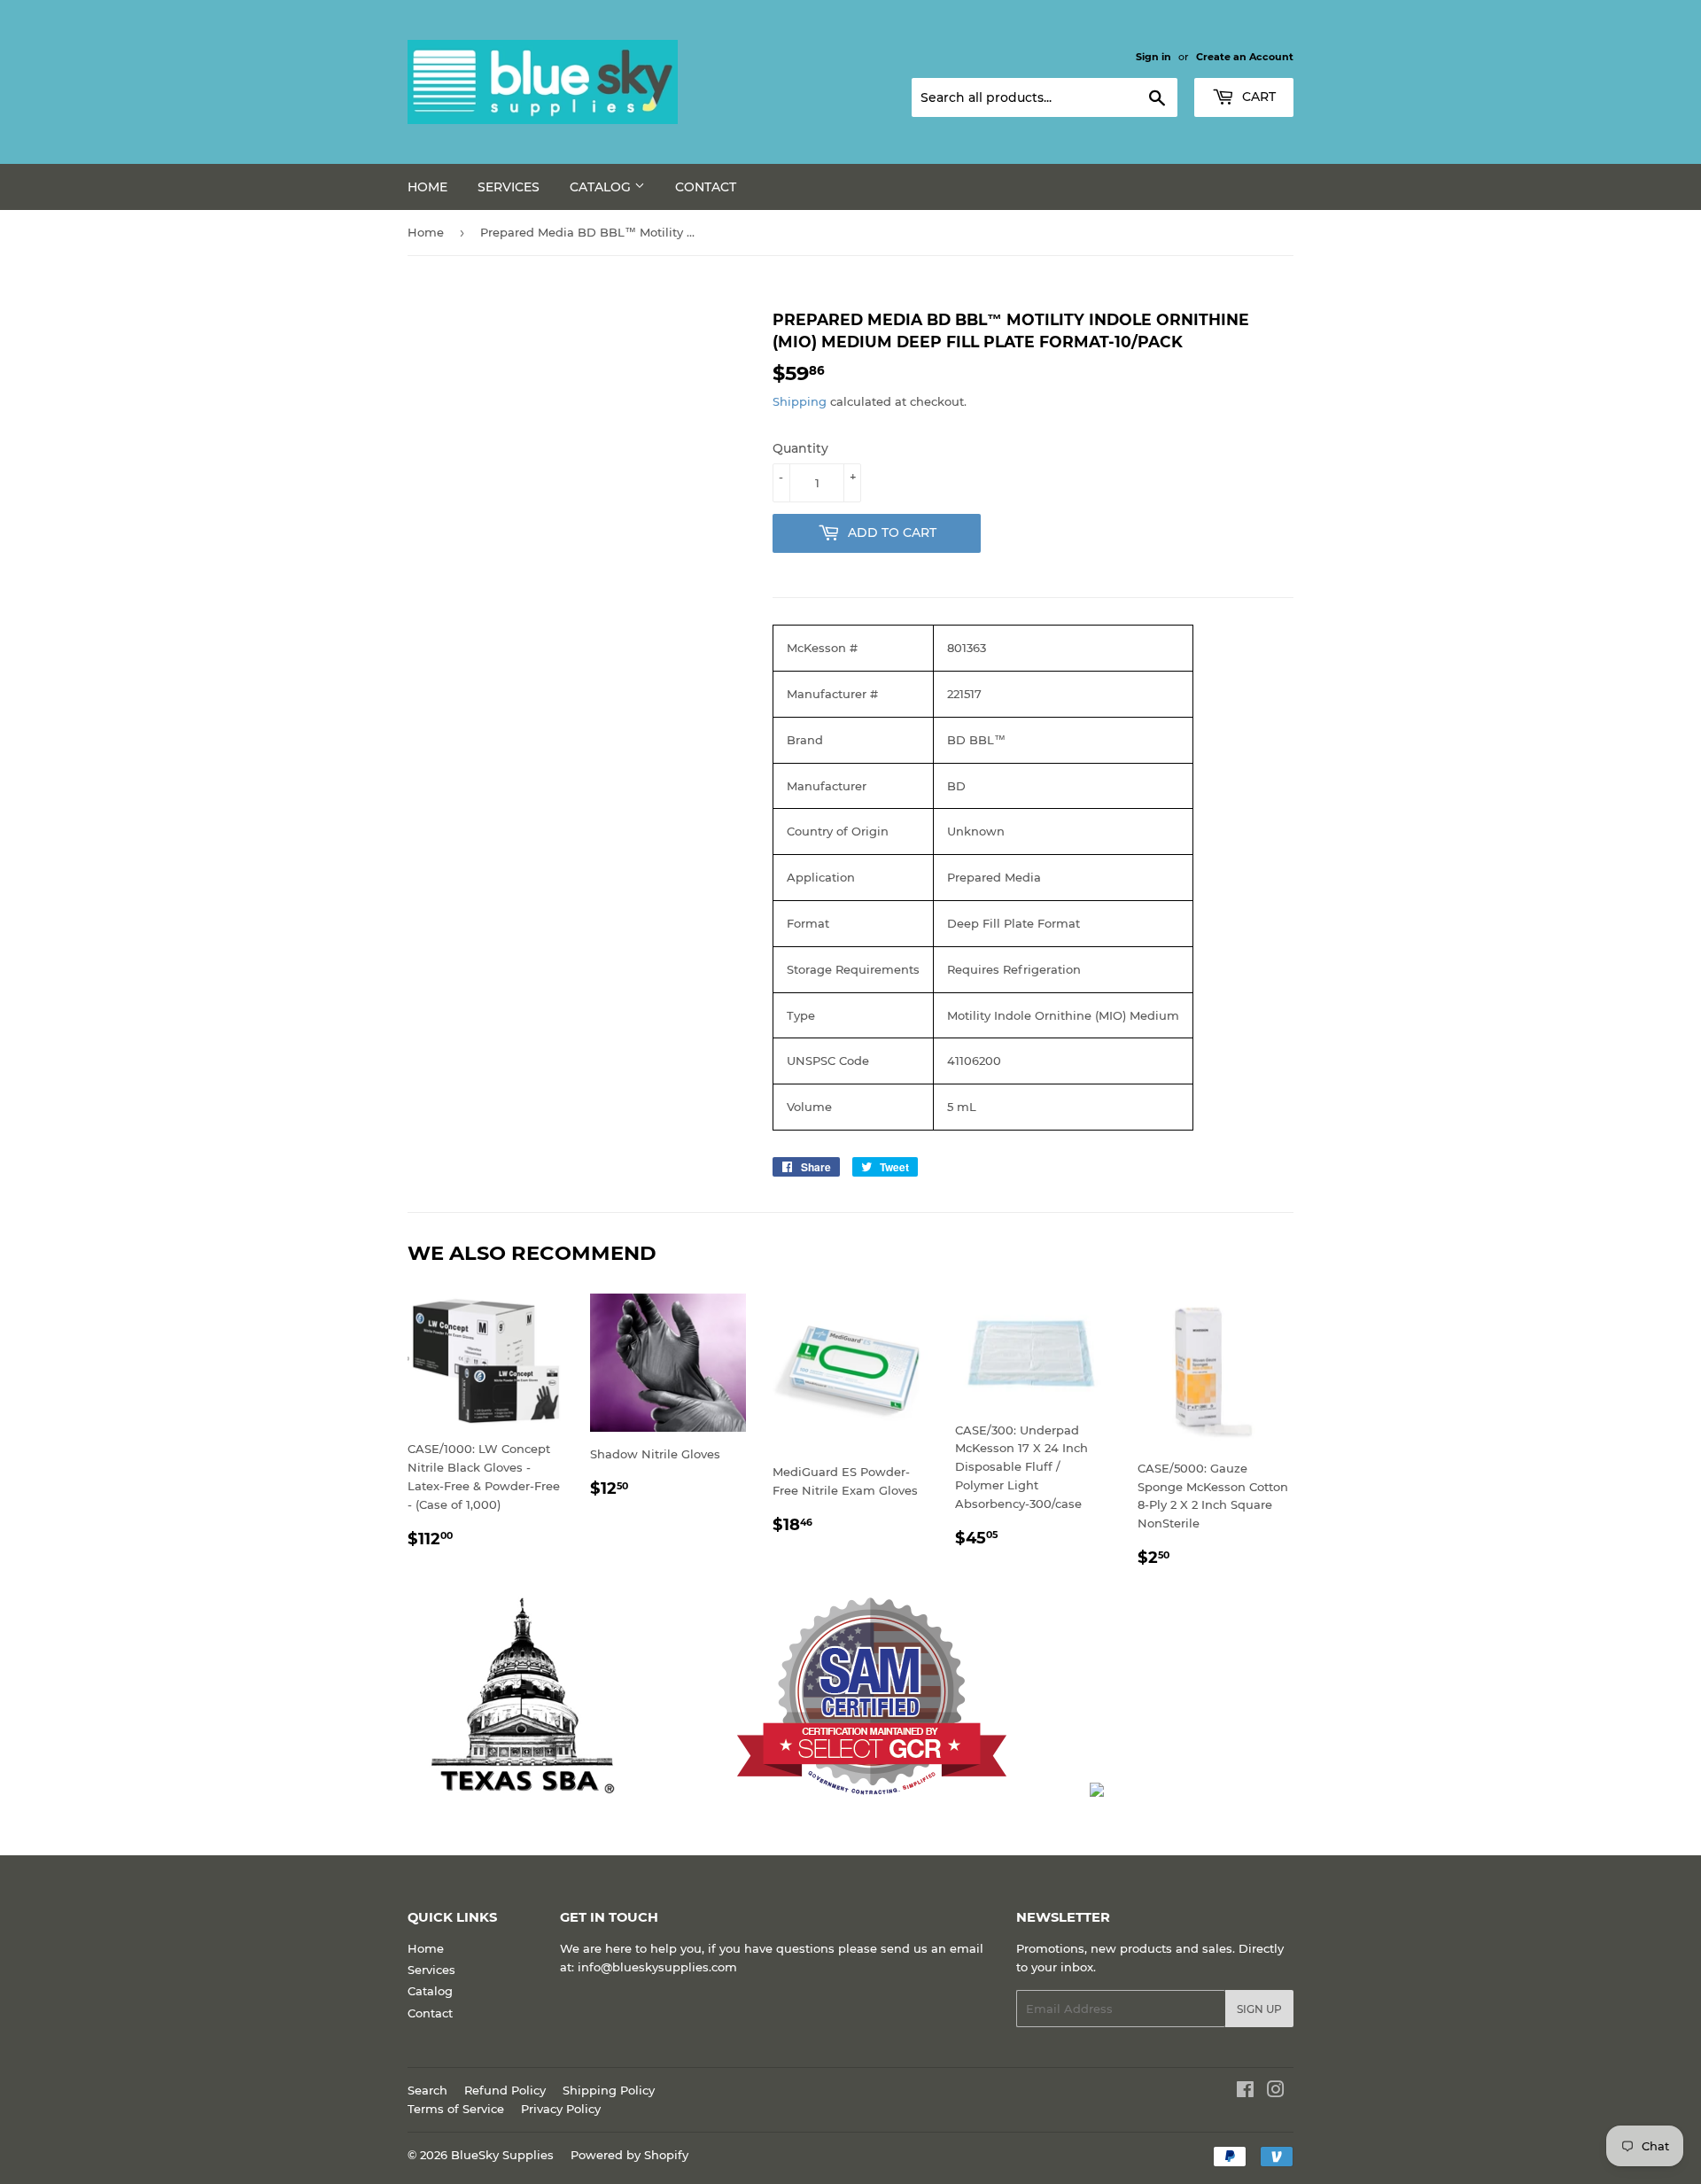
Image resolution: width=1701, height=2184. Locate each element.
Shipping (800, 401)
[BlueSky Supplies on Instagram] (1276, 2092)
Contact (706, 187)
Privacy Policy (561, 2109)
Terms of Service (456, 2109)
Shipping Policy (609, 2090)
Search (427, 2090)
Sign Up (1259, 2009)
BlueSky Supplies (502, 2155)
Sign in (1153, 57)
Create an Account (1245, 57)
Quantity (800, 448)
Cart (1257, 97)
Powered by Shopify (629, 2155)
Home (427, 187)
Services (509, 187)
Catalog (602, 187)
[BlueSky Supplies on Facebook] (1245, 2092)
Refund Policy (505, 2090)
